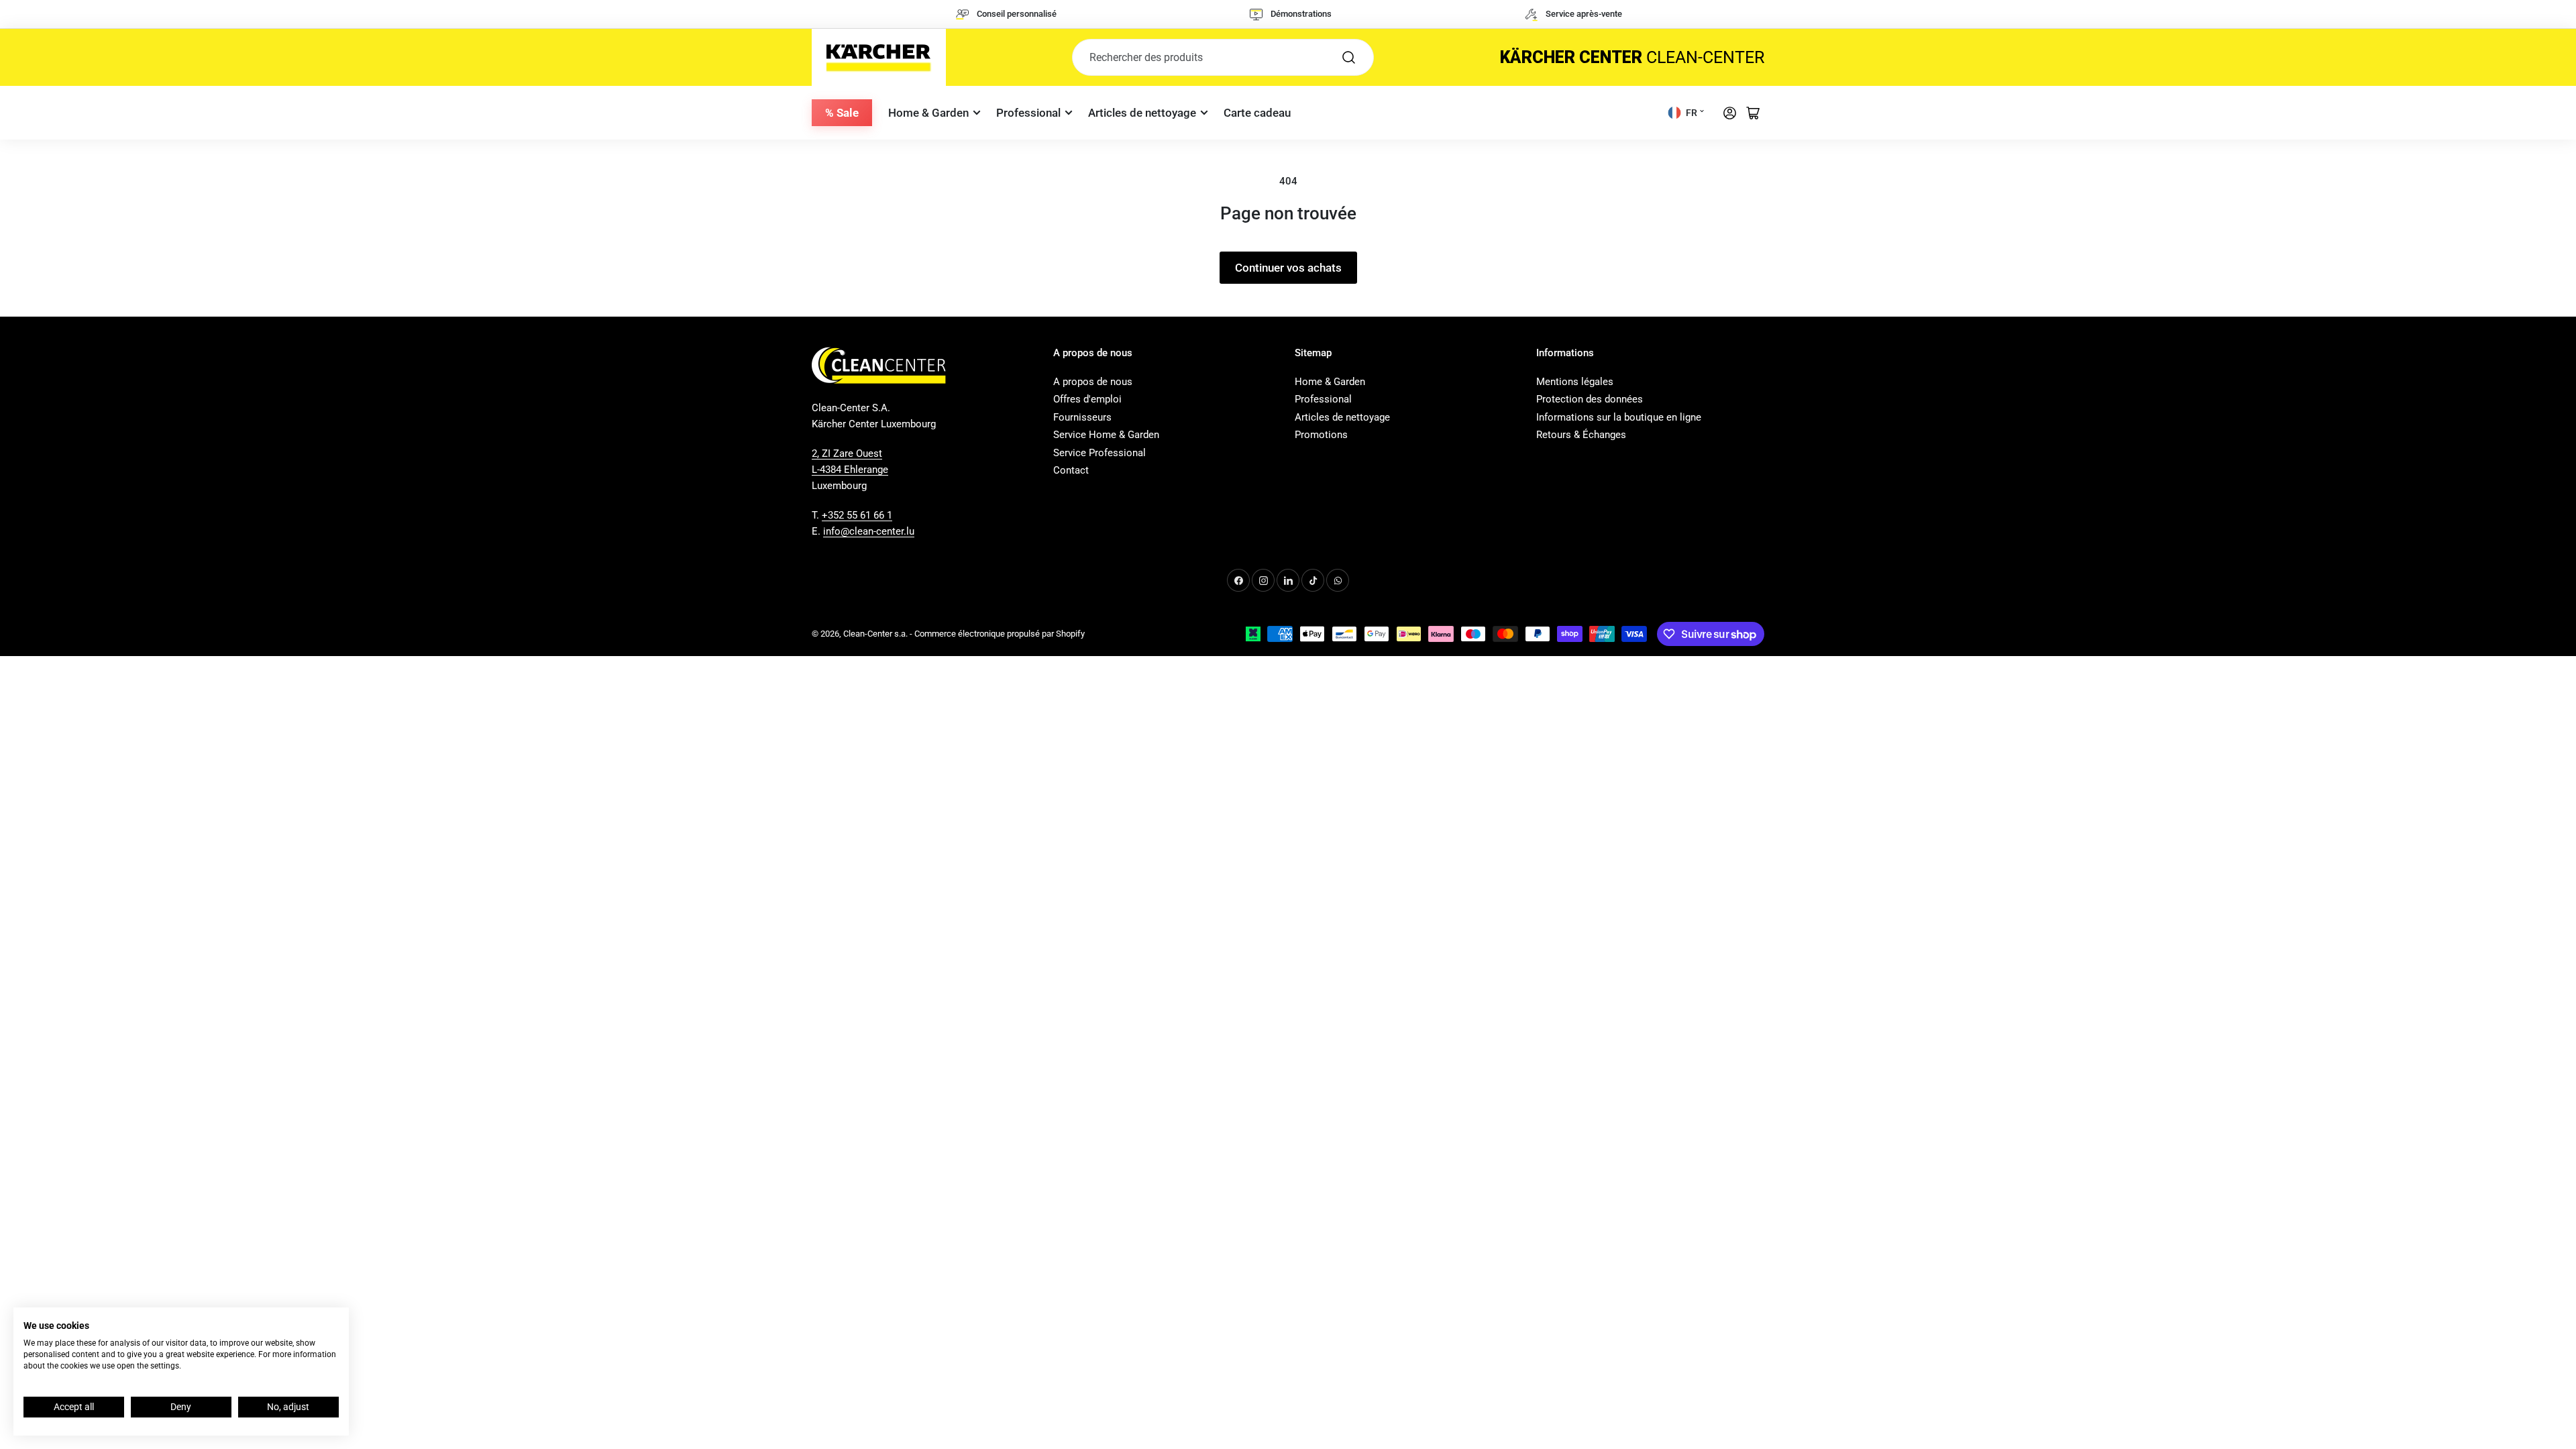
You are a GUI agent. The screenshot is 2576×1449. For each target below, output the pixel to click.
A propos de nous (1093, 382)
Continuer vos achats (1288, 268)
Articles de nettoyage (1142, 113)
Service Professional (1099, 453)
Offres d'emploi (1087, 399)
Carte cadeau (1257, 113)
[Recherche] (1349, 57)
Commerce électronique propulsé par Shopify (1000, 634)
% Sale (842, 113)
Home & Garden (928, 113)
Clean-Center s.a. (875, 634)
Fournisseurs (1082, 417)
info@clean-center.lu (869, 531)
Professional (1028, 113)
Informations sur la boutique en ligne (1619, 417)
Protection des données (1590, 399)
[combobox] (1223, 57)
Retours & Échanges (1581, 435)
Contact (1071, 470)
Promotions (1321, 435)
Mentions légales (1575, 382)
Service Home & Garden (1106, 435)
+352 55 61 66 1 (857, 515)
